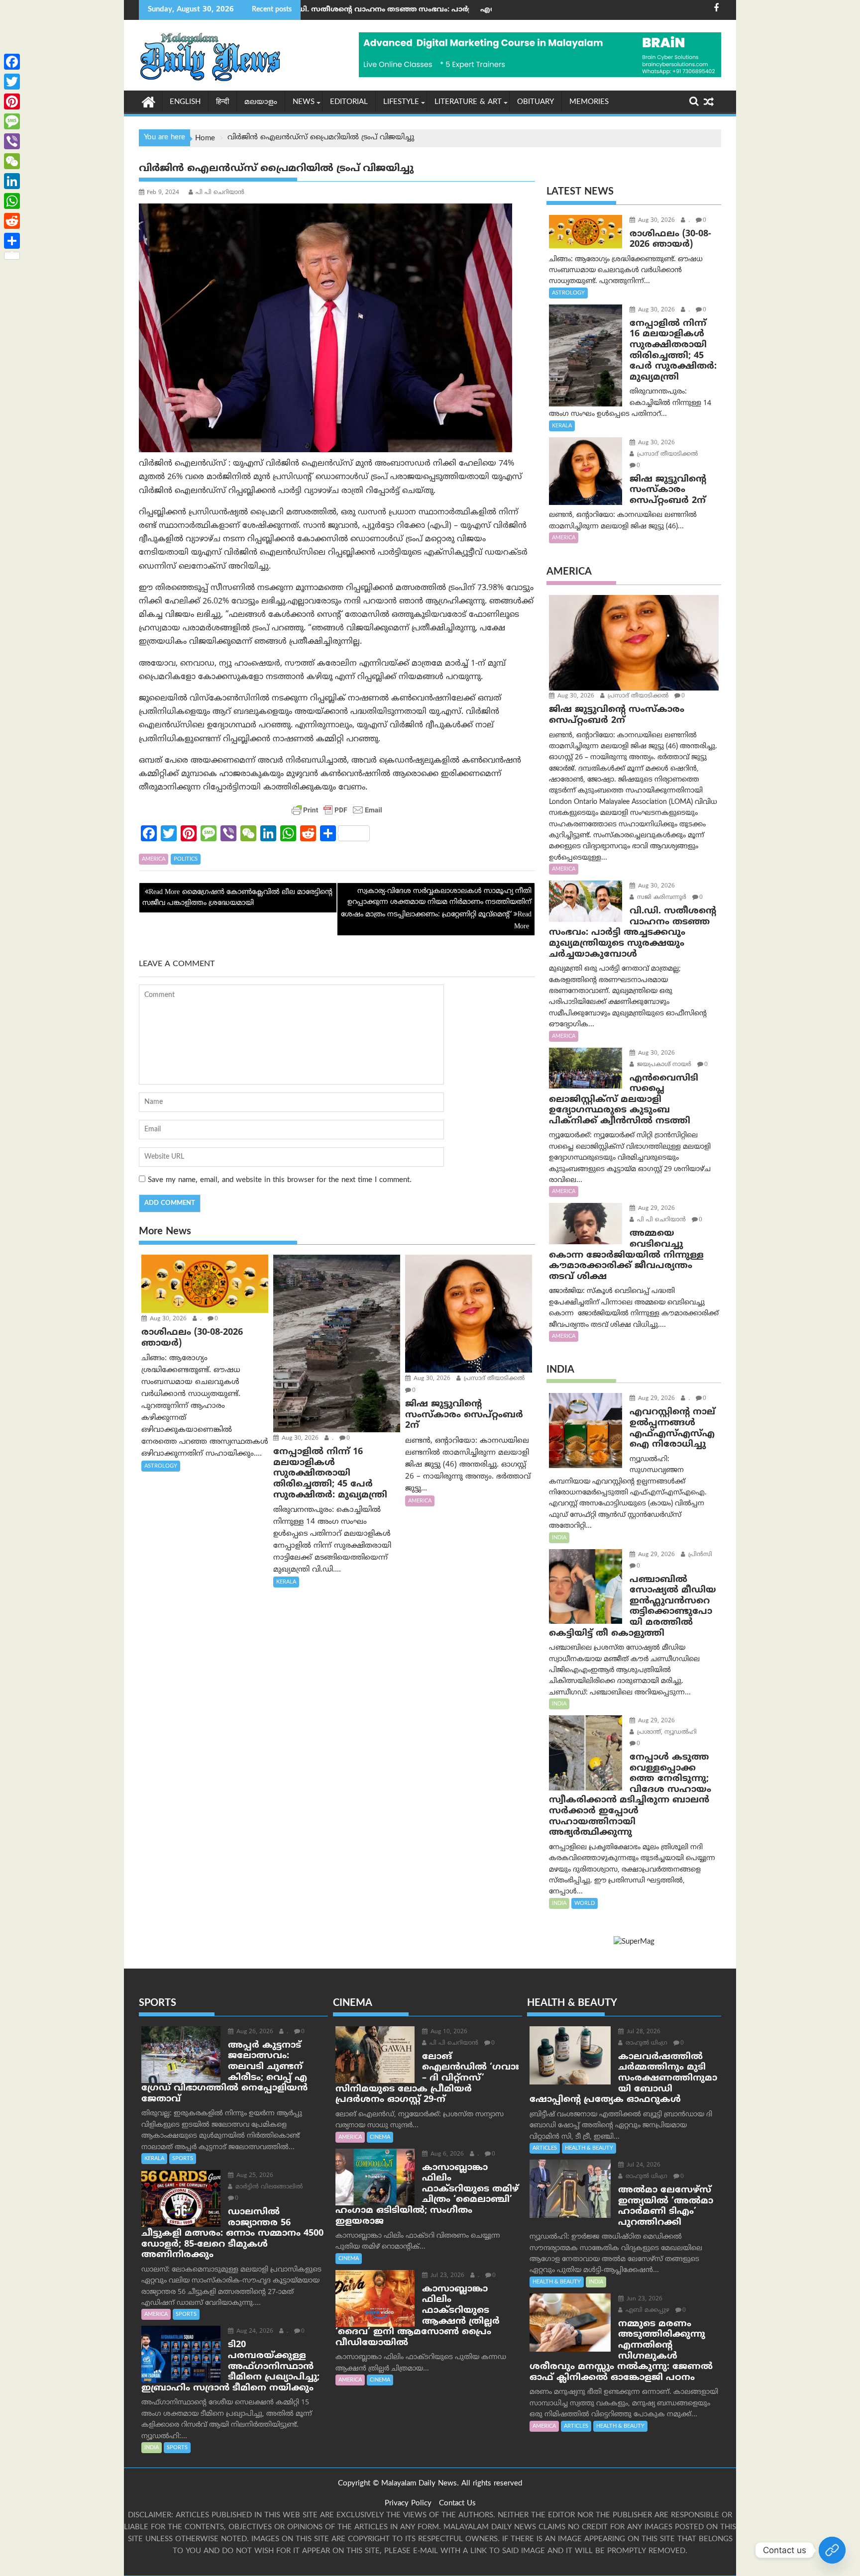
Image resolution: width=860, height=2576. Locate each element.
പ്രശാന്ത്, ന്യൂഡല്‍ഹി (666, 1733)
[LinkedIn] (12, 181)
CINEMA (380, 2137)
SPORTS (183, 2159)
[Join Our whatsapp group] (832, 2550)
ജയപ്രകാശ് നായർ (663, 1065)
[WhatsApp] (12, 201)
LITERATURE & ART (468, 102)
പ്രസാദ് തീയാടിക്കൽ (493, 1379)
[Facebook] (12, 62)
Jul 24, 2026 (643, 2165)
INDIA (559, 1538)
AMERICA (154, 859)
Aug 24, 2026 (254, 2331)
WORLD (585, 1903)
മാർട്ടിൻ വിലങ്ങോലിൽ (268, 2187)
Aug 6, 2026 (446, 2154)
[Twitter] (12, 82)
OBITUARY (536, 102)
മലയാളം (261, 102)
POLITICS (186, 859)
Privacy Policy (408, 2504)
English (185, 102)
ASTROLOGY (161, 1466)
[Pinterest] (12, 101)
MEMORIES (589, 102)
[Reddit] (12, 221)
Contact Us (457, 2504)
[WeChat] (12, 161)
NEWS (304, 102)
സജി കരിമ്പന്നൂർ (661, 898)
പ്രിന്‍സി (699, 1555)
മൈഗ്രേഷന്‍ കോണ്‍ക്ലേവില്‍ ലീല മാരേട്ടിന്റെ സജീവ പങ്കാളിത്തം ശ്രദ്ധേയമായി (237, 898)
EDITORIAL (349, 102)
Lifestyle (401, 102)
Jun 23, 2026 (644, 2299)
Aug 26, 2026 (254, 2032)
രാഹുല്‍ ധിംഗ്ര (645, 2043)
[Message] (12, 121)
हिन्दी (222, 102)
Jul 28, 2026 (643, 2032)
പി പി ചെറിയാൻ (220, 193)
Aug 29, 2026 (655, 1209)
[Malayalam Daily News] (149, 101)
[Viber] (12, 141)
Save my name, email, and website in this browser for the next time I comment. (280, 1180)
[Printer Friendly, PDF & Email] (337, 810)
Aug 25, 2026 (254, 2176)
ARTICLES (545, 2148)
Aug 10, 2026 (448, 2032)
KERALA (286, 1582)
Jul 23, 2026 (446, 2276)
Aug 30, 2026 (167, 1319)
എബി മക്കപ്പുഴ (646, 2311)
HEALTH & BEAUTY (589, 2148)
